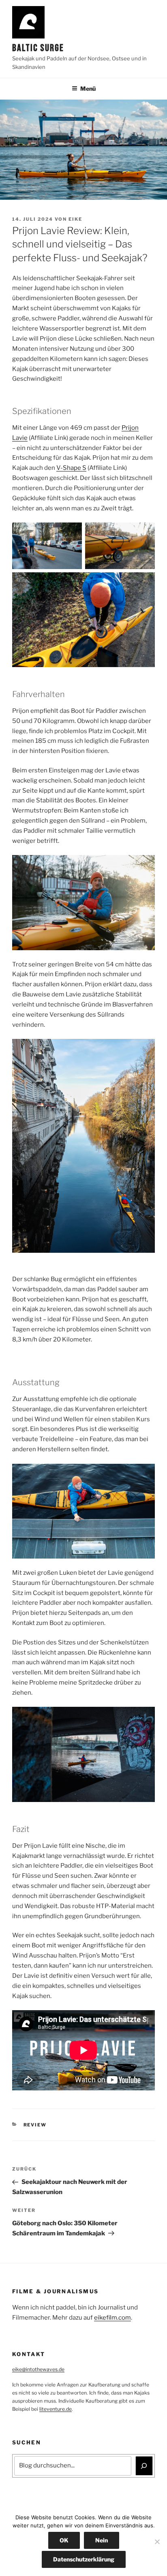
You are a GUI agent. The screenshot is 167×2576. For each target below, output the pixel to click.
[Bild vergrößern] (71, 533)
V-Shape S (71, 468)
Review (35, 2125)
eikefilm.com (112, 2318)
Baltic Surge (38, 48)
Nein (102, 2540)
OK (64, 2540)
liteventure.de (56, 2409)
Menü (88, 88)
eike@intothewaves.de (38, 2369)
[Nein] (157, 2542)
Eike (75, 219)
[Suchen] (144, 2466)
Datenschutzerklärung (84, 2559)
